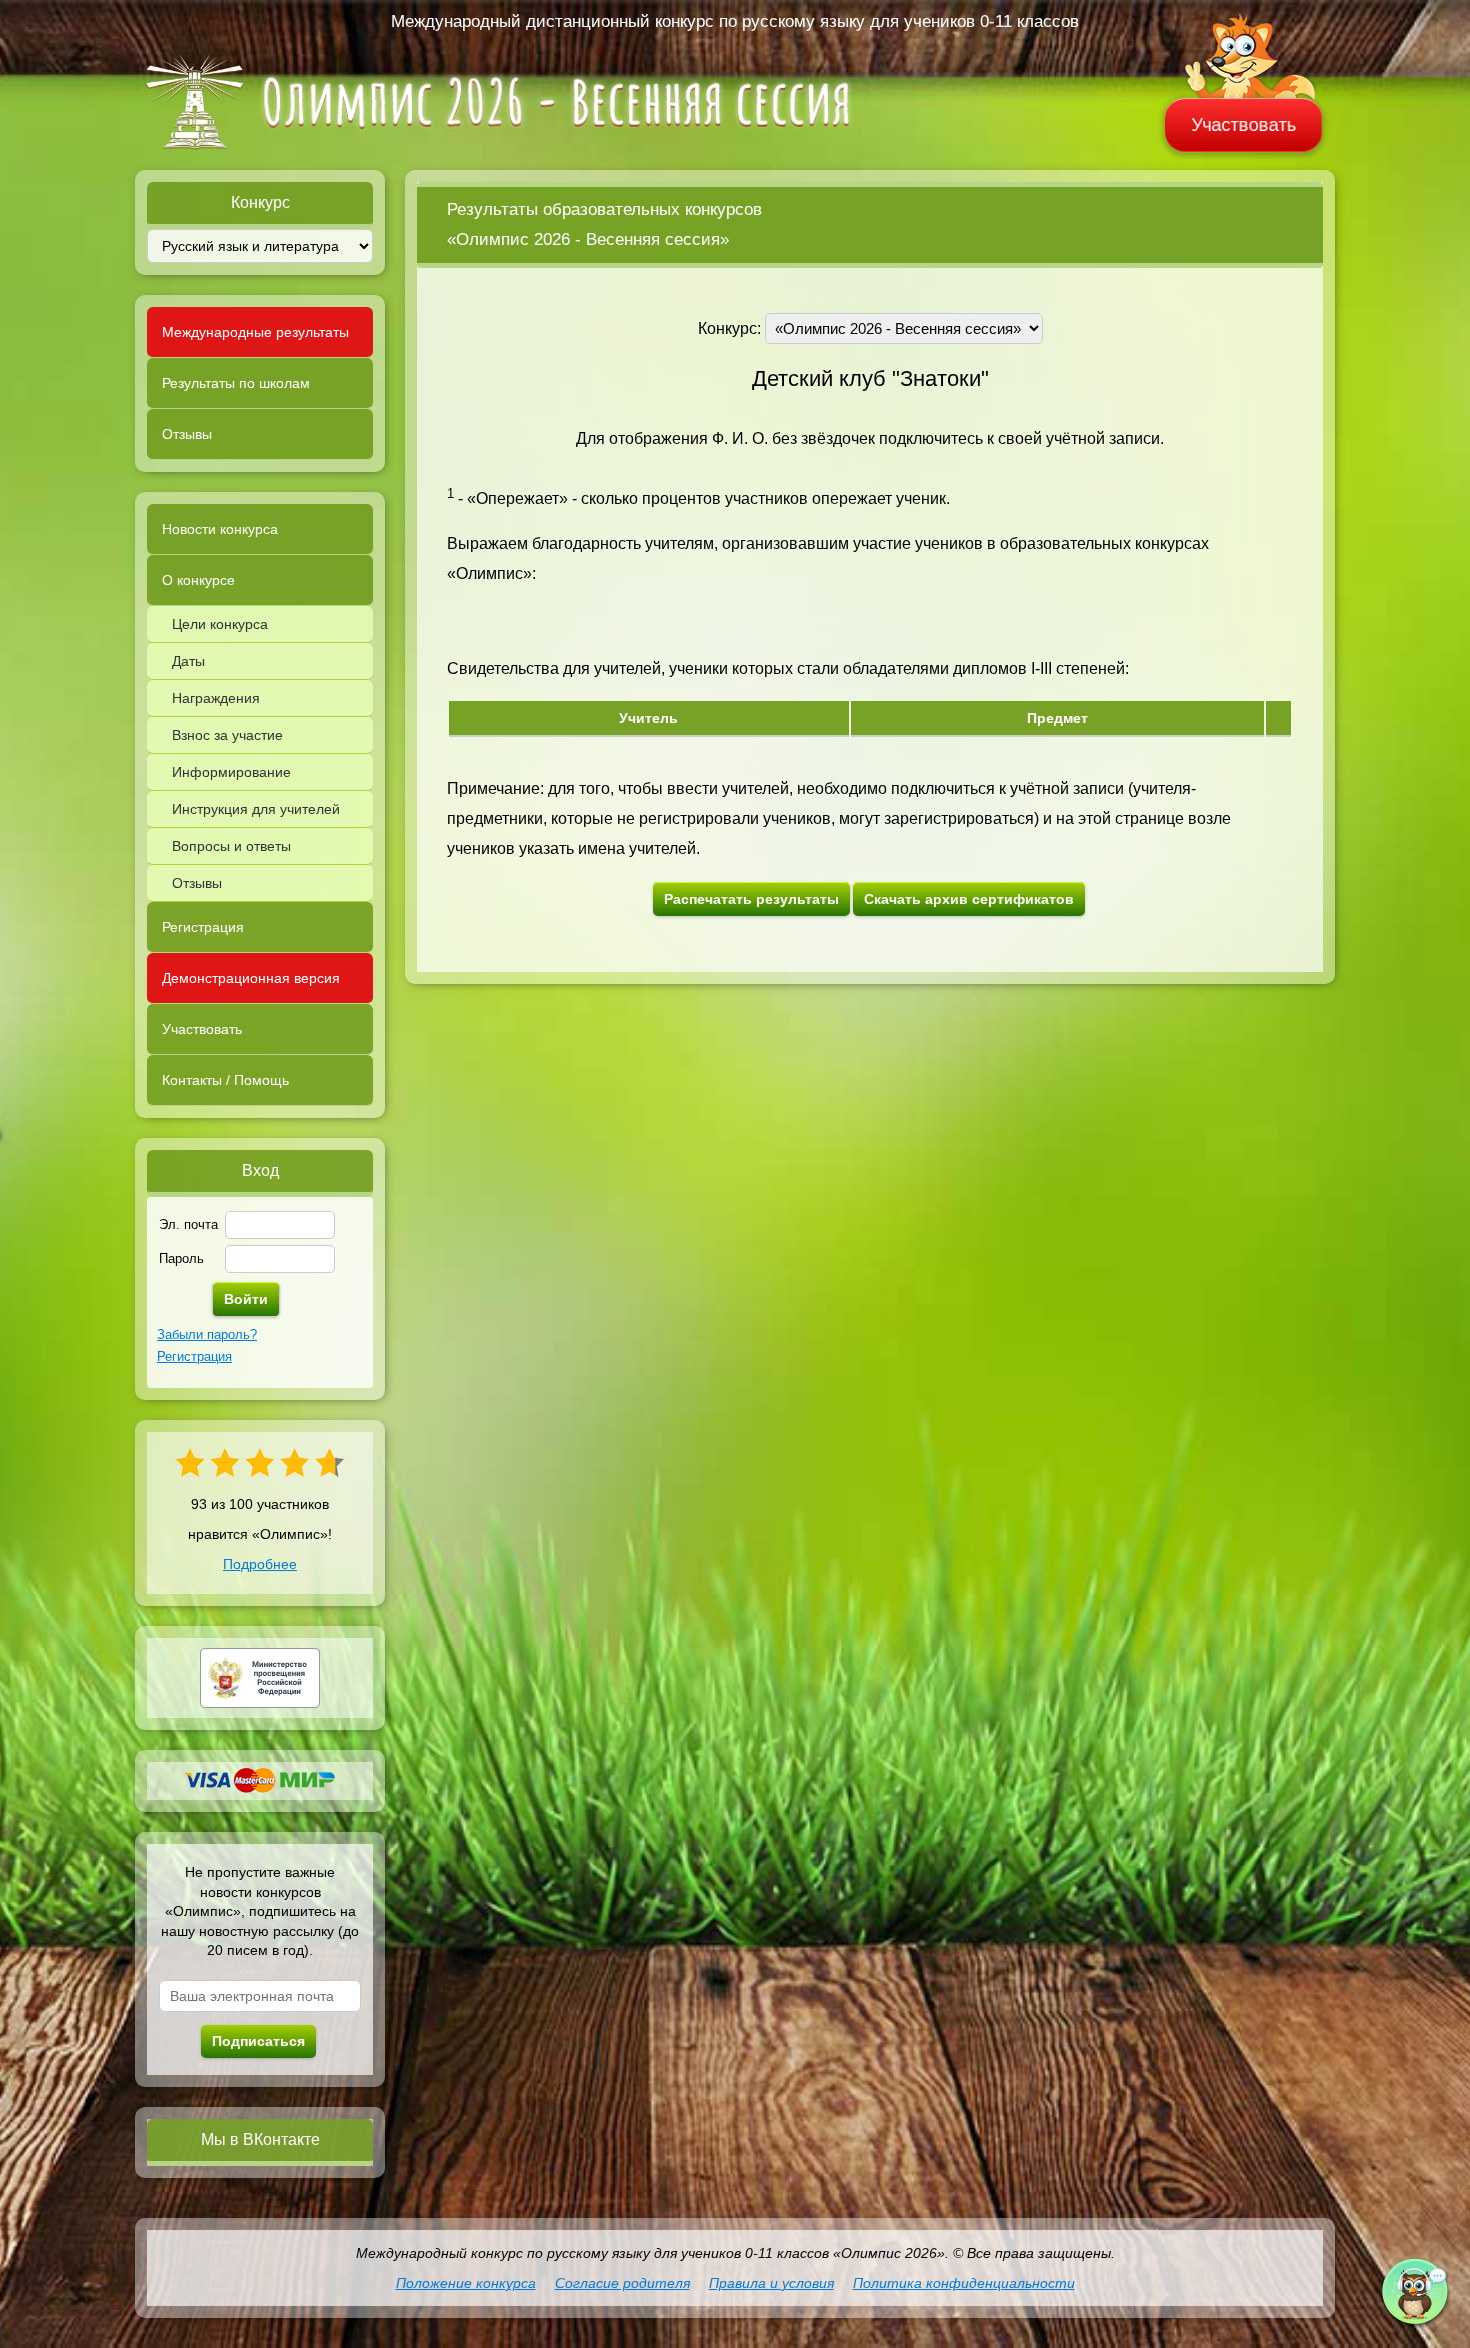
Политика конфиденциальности (964, 2283)
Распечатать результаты (751, 899)
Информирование (231, 772)
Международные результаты (255, 332)
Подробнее (260, 1564)
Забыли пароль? (207, 1334)
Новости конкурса (220, 529)
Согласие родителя (622, 2283)
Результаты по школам (236, 383)
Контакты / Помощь (225, 1080)
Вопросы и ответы (231, 846)
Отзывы (187, 434)
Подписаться (258, 2041)
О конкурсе (198, 580)
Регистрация (203, 927)
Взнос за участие (227, 735)
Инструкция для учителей (256, 809)
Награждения (216, 698)
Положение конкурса (466, 2283)
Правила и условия (771, 2283)
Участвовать (1244, 125)
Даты (188, 661)
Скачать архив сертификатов (969, 899)
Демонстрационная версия (251, 978)
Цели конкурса (220, 624)
